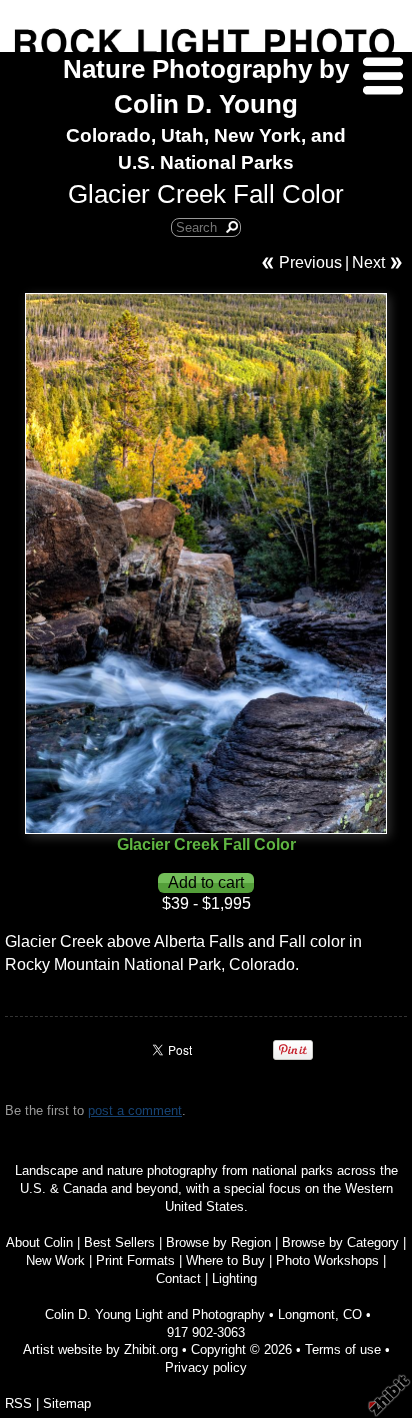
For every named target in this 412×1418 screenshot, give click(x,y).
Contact (178, 1278)
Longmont (306, 1314)
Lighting (234, 1278)
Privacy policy (206, 1367)
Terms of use (343, 1349)
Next (368, 262)
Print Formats (135, 1260)
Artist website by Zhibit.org (100, 1349)
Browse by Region (218, 1242)
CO (352, 1314)
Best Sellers (119, 1242)
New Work (55, 1260)
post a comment (135, 1110)
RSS (18, 1403)
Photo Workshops (327, 1260)
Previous (310, 262)
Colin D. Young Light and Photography (155, 1314)
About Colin (39, 1242)
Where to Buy (225, 1260)
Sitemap (67, 1403)
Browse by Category (340, 1242)
